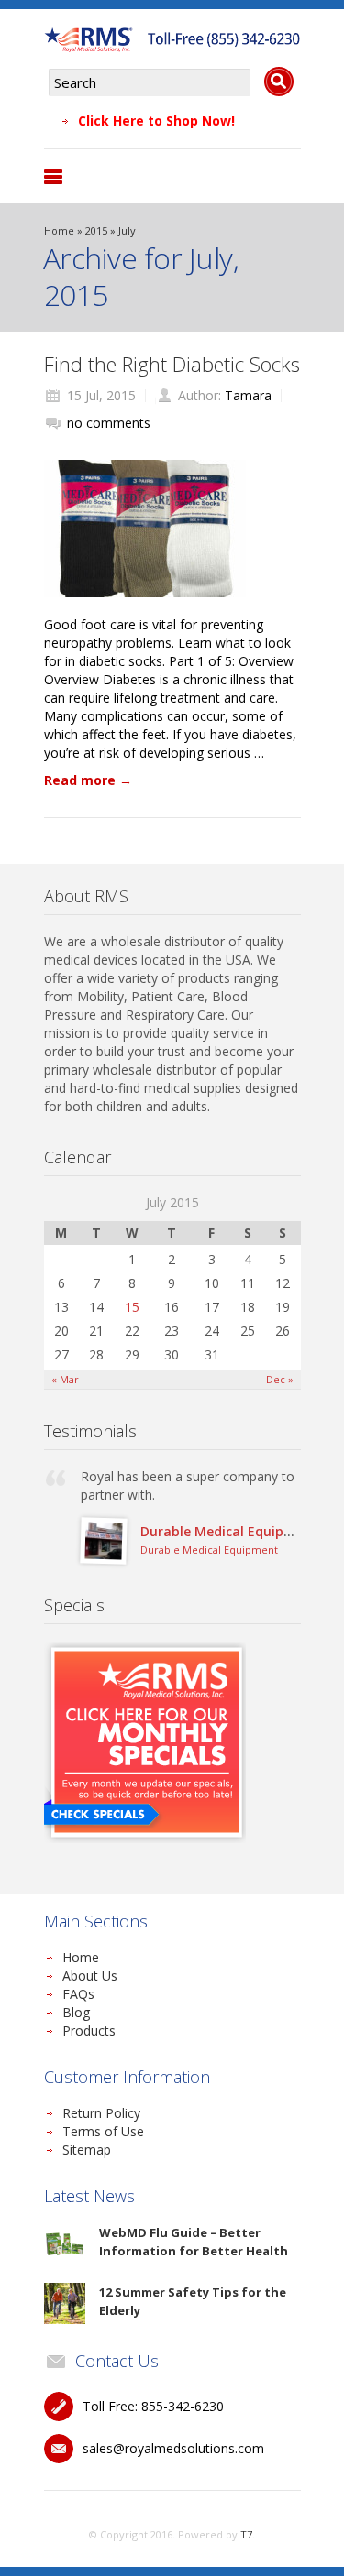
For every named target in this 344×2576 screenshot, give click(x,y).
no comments (109, 423)
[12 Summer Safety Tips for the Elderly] (65, 2303)
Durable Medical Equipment (229, 1531)
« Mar (65, 1379)
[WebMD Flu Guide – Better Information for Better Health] (65, 2244)
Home (59, 230)
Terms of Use (103, 2131)
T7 (246, 2534)
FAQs (78, 1994)
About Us (90, 1976)
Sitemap (87, 2150)
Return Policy (101, 2113)
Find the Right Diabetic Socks (172, 364)
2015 (96, 230)
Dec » (280, 1379)
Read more (88, 780)
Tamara (248, 395)
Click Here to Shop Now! (156, 120)
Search (279, 82)
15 (132, 1307)
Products (89, 2030)
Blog (76, 2012)
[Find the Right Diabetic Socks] (145, 529)
